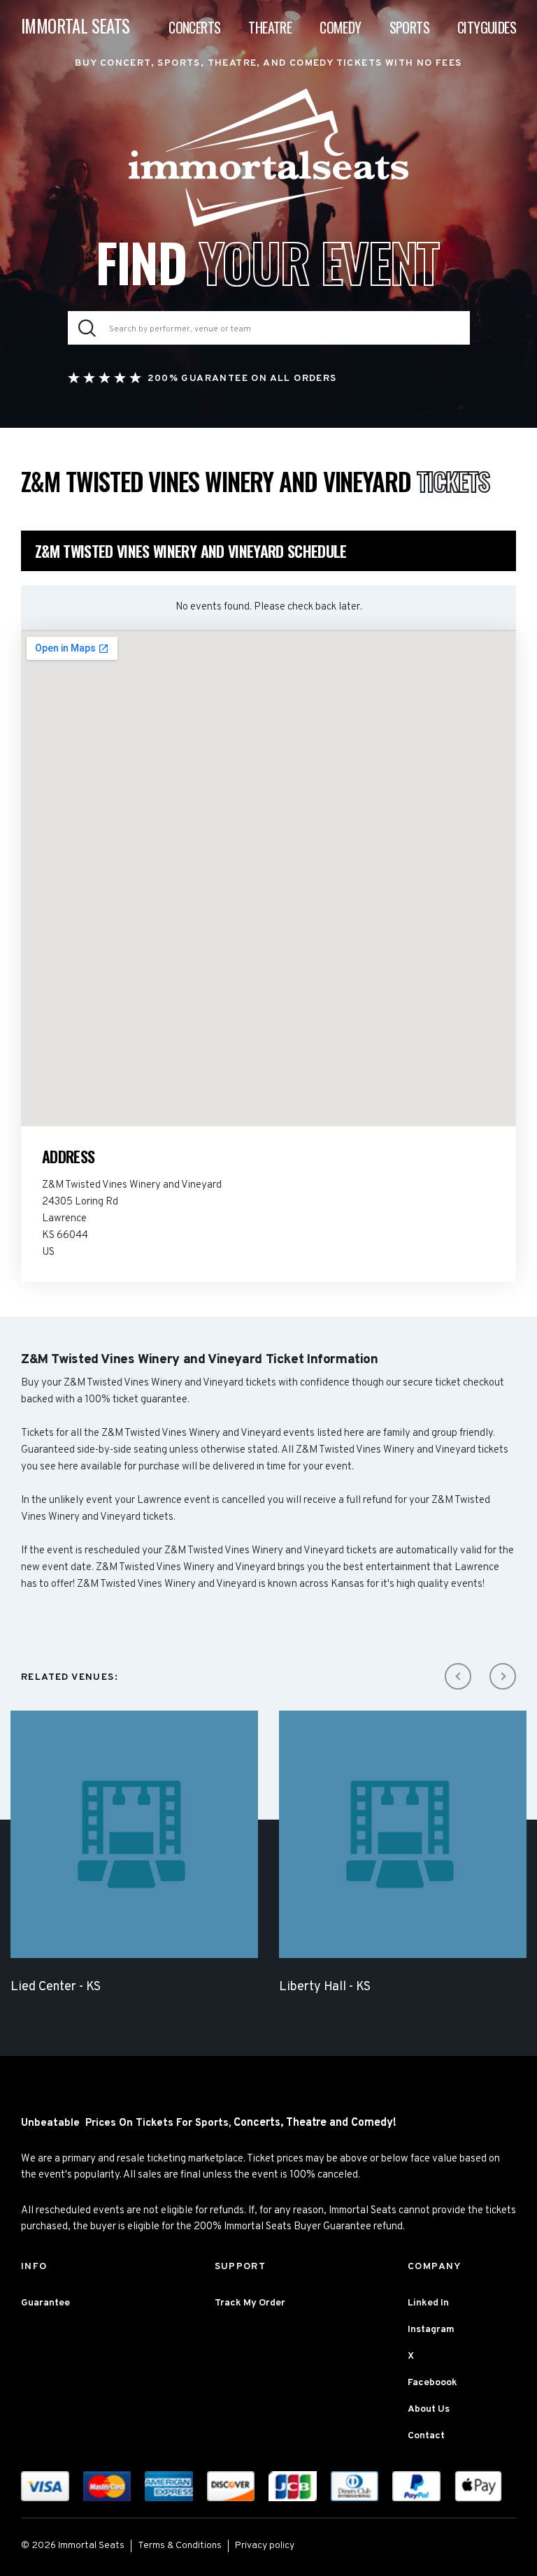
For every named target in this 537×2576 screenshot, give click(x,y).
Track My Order (250, 2303)
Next (503, 1676)
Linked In (428, 2303)
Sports (409, 27)
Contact (426, 2436)
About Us (429, 2409)
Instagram (431, 2330)
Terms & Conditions (180, 2546)
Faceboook (432, 2383)
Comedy (340, 27)
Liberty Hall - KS (325, 1987)
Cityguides (487, 27)
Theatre (270, 27)
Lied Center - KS (56, 1987)
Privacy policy (265, 2546)
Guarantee (45, 2303)
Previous (458, 1676)
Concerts (194, 27)
